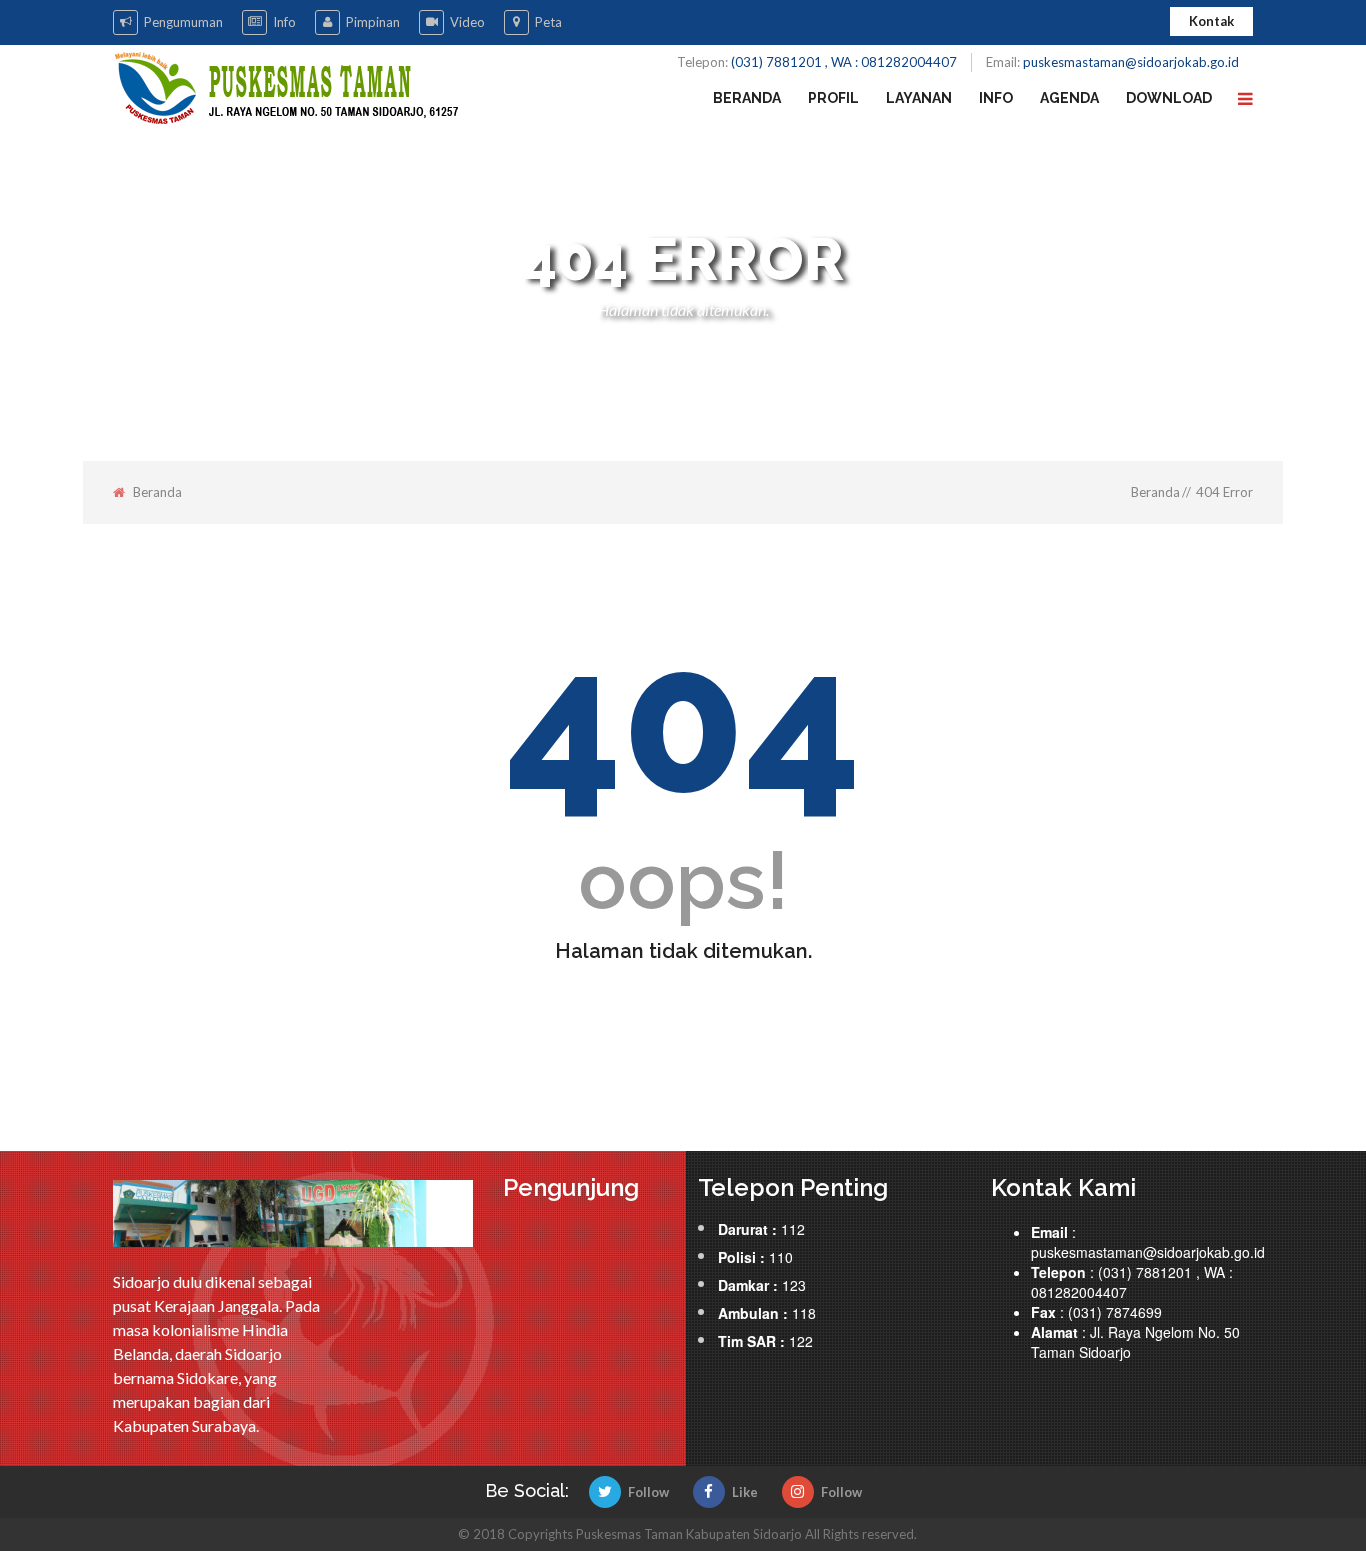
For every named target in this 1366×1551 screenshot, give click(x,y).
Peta (548, 22)
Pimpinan (373, 22)
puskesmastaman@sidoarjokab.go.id (1131, 62)
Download (1169, 98)
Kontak (1211, 21)
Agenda (1069, 98)
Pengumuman (183, 22)
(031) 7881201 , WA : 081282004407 (844, 62)
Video (467, 22)
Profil (833, 98)
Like (745, 1492)
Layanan (919, 98)
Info (284, 22)
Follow (648, 1492)
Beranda (747, 98)
